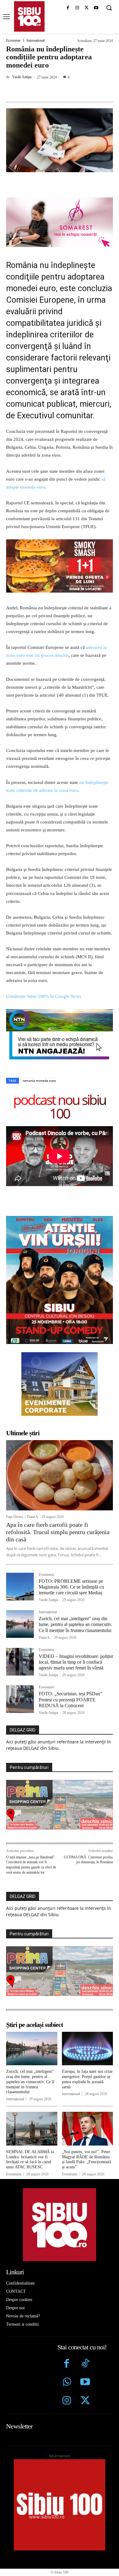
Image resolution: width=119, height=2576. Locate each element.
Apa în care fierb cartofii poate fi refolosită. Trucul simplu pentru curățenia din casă (58, 1532)
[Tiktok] (85, 2364)
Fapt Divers (15, 1517)
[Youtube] (96, 8)
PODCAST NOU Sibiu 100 (60, 1106)
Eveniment (46, 1575)
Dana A (33, 1517)
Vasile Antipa (22, 77)
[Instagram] (77, 8)
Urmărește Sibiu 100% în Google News (44, 996)
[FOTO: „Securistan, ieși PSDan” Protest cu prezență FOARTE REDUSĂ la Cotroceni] (20, 1699)
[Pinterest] (60, 91)
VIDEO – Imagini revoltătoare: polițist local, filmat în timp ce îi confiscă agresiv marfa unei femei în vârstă (76, 1662)
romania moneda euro (39, 1081)
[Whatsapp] (67, 2383)
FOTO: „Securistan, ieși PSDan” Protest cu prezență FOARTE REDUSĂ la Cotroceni (70, 1699)
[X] (87, 8)
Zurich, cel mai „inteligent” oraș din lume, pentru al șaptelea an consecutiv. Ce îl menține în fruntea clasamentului (76, 1624)
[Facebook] (68, 8)
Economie (13, 40)
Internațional (36, 40)
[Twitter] (85, 2401)
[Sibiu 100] (29, 16)
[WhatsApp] (74, 91)
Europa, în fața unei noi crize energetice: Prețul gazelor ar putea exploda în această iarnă (87, 2079)
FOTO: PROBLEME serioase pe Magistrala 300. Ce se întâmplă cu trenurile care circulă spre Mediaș (71, 1587)
